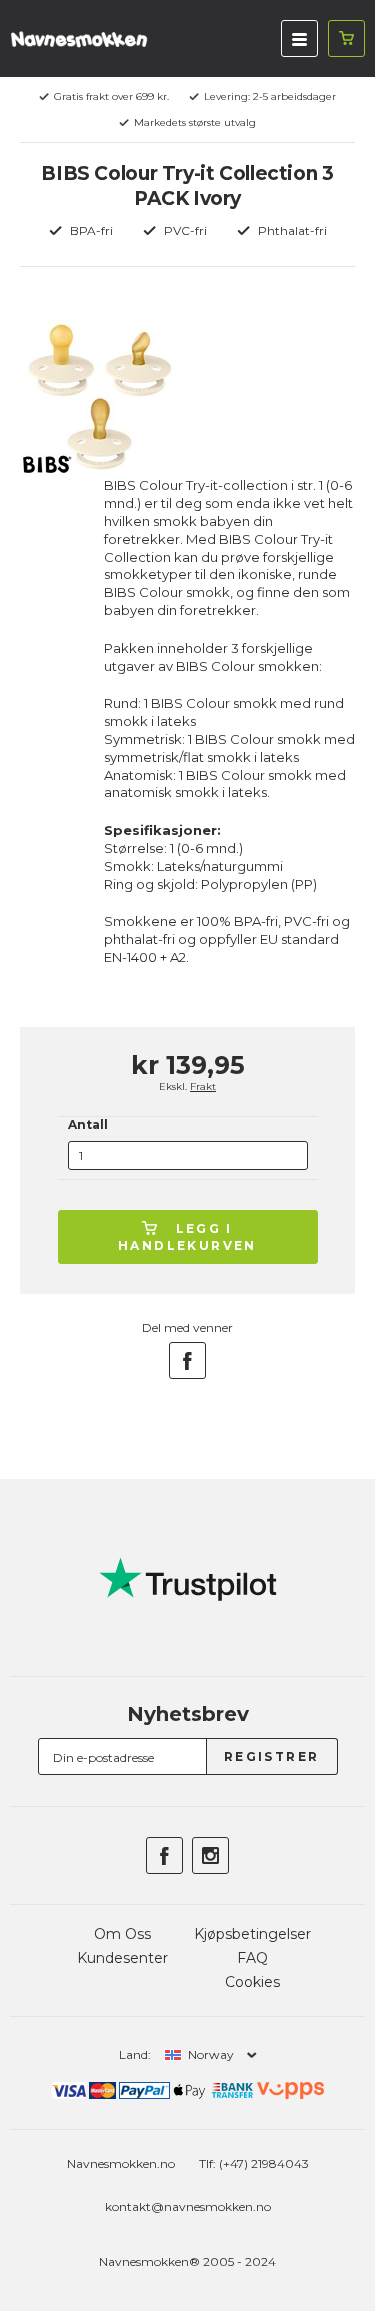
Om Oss (122, 1934)
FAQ (252, 1958)
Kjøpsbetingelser (252, 1934)
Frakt (203, 1086)
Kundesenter (122, 1958)
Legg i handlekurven (187, 1237)
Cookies (252, 1982)
